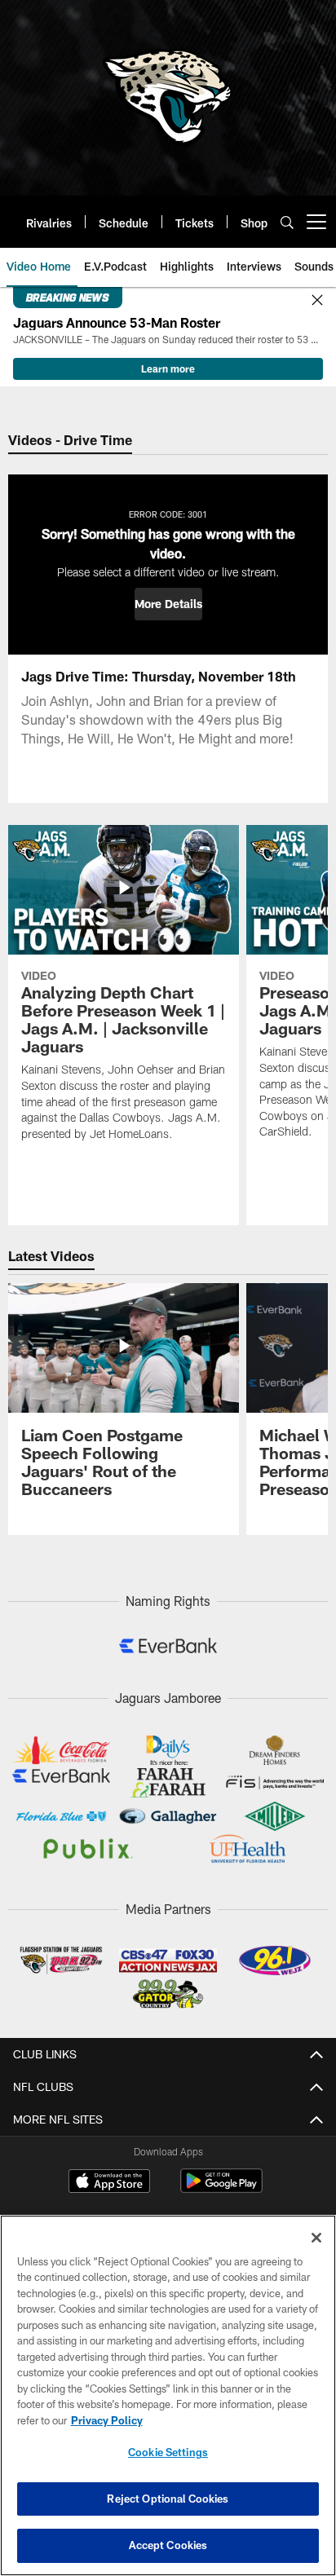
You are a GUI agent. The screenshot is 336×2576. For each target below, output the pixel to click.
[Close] (317, 301)
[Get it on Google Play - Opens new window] (221, 2189)
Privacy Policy (107, 2420)
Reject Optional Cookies (168, 2499)
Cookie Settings (168, 2452)
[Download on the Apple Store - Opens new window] (109, 2183)
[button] (168, 604)
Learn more (168, 368)
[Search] (287, 222)
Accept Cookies (168, 2545)
